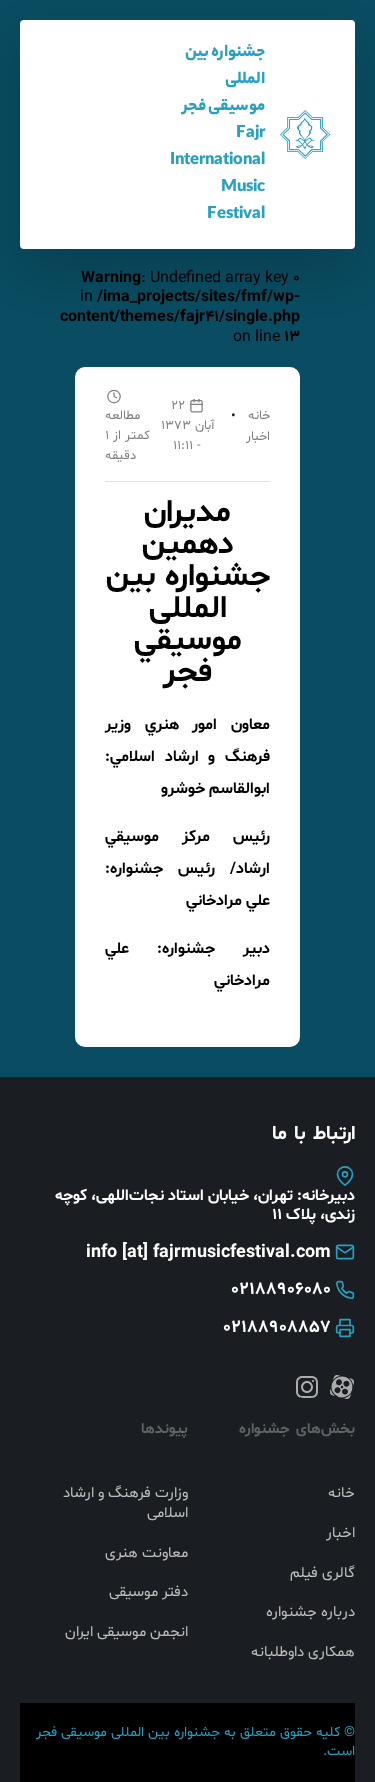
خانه (259, 416)
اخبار (258, 437)
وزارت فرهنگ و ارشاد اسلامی (125, 1503)
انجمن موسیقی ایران (126, 1633)
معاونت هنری (146, 1554)
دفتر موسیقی (148, 1593)
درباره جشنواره (310, 1613)
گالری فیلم (322, 1574)
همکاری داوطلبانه (303, 1653)
